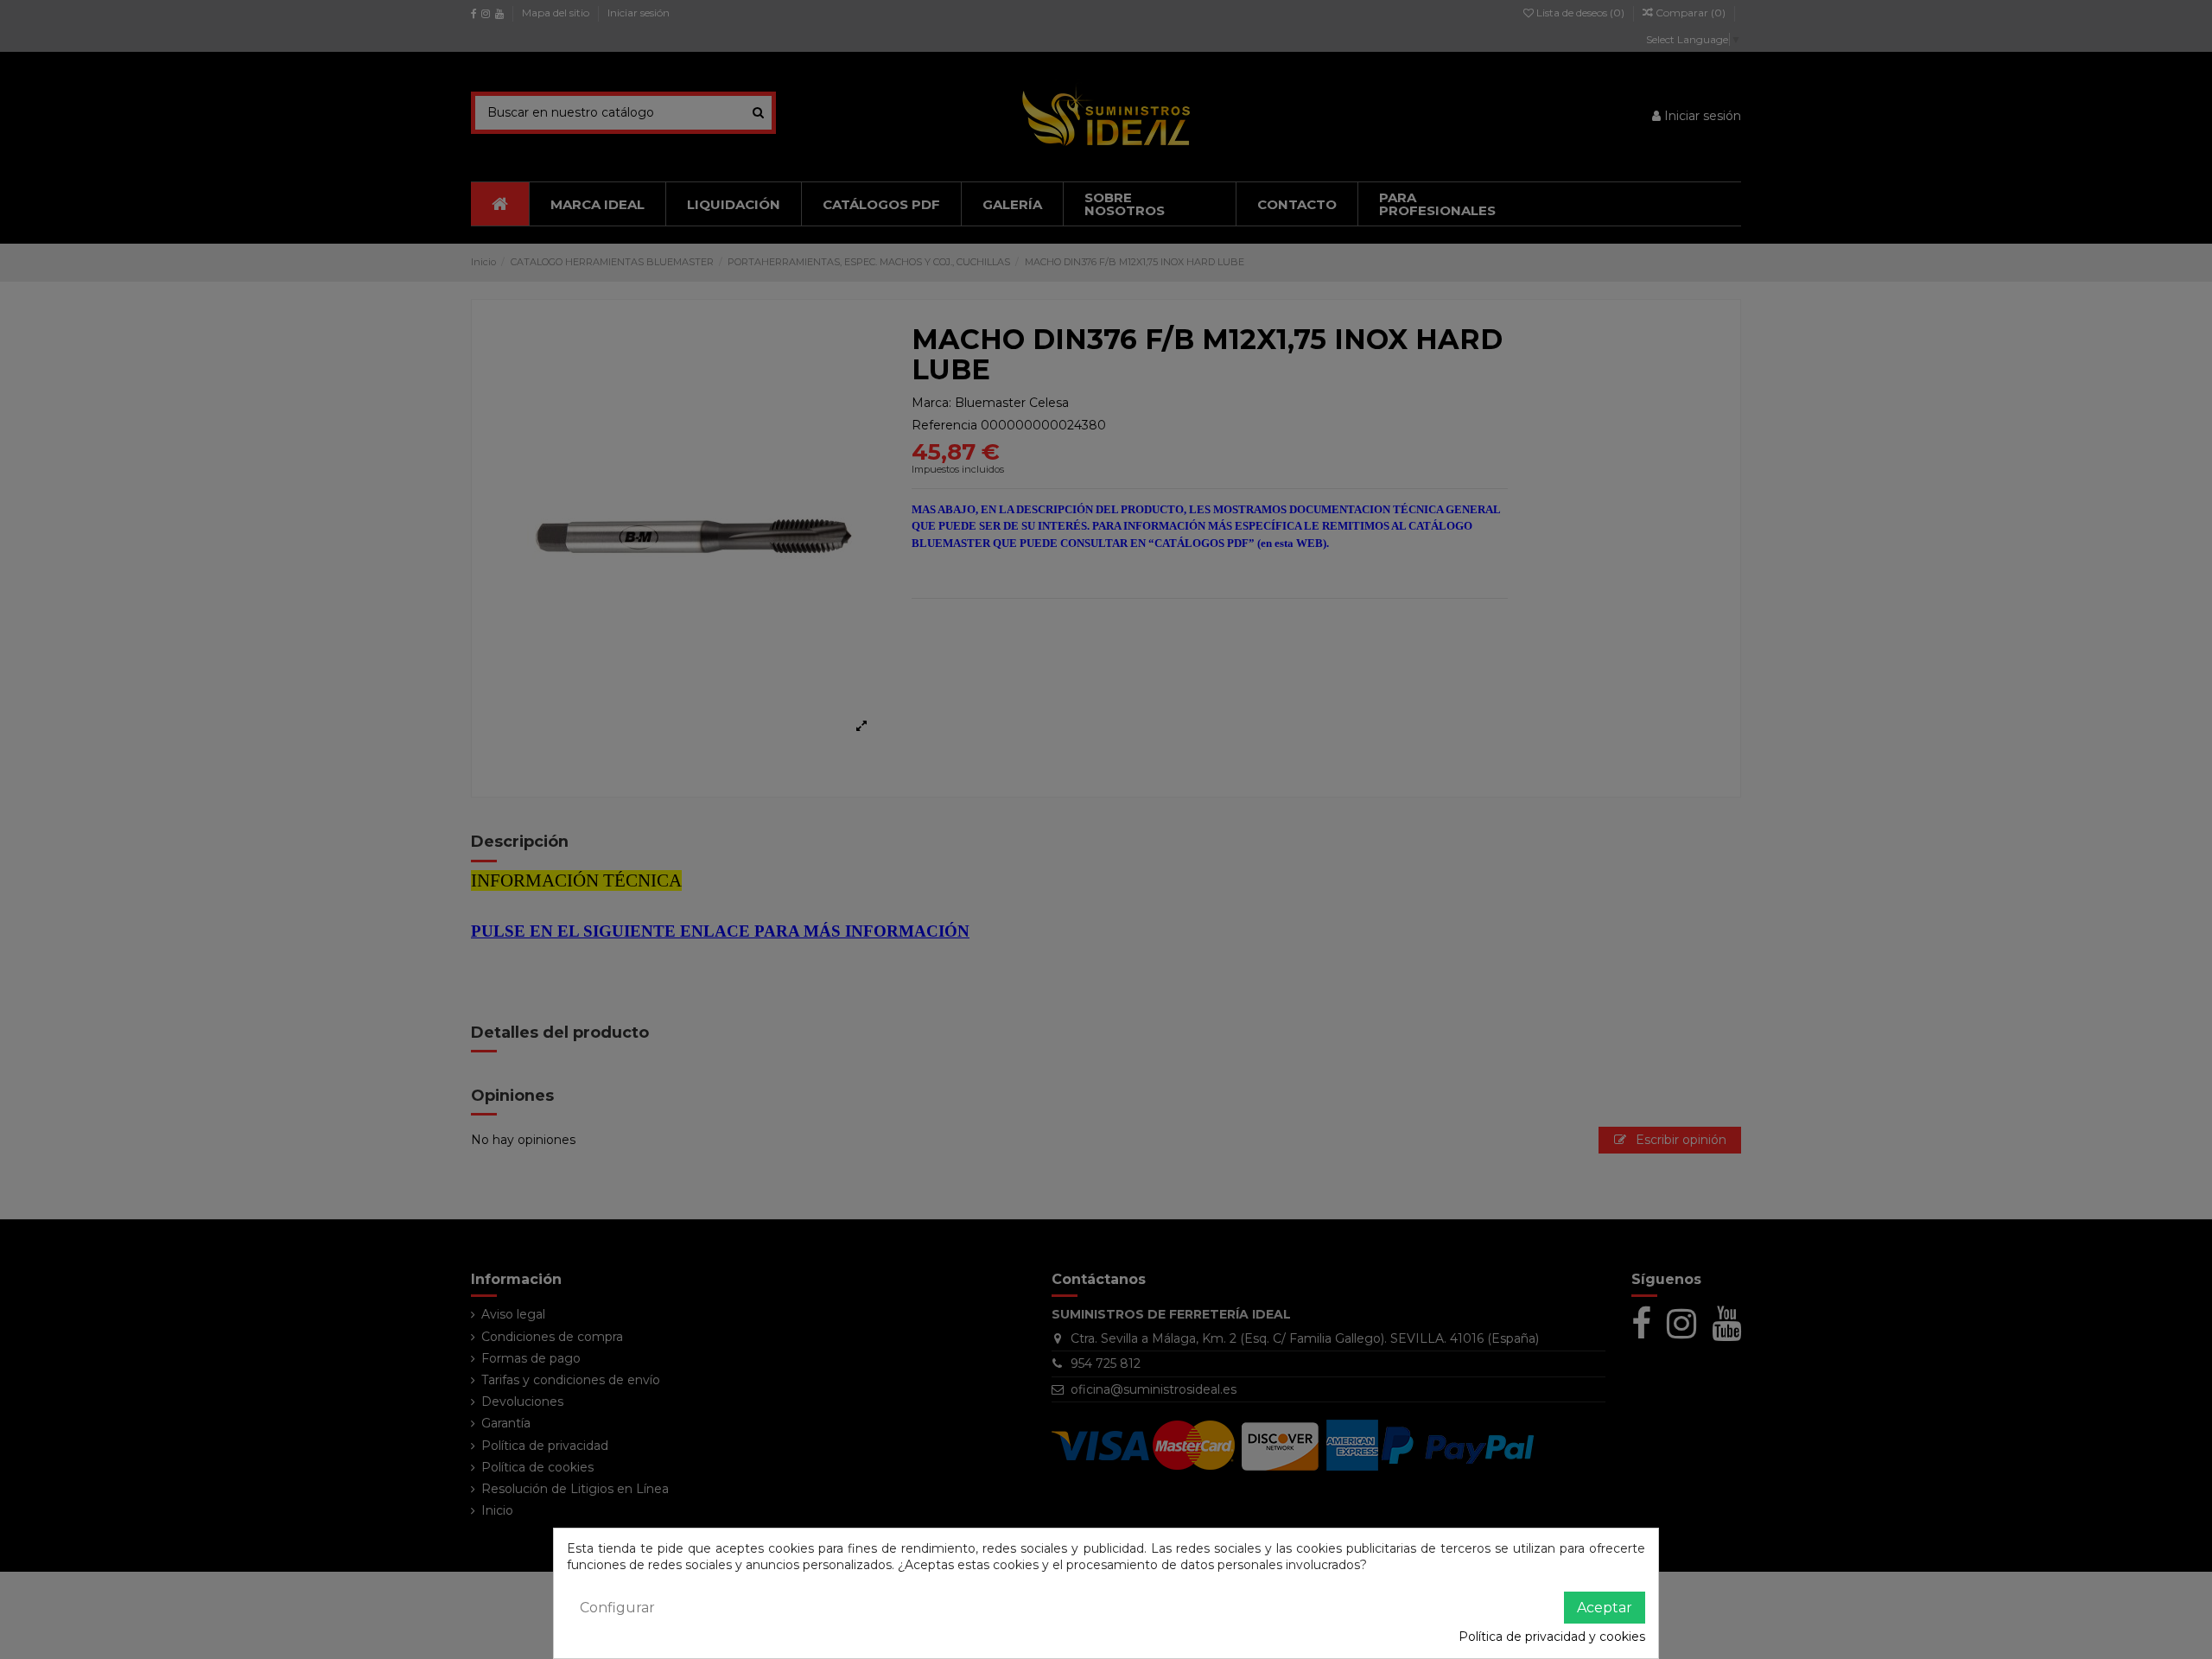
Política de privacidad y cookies (1552, 1637)
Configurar (617, 1608)
